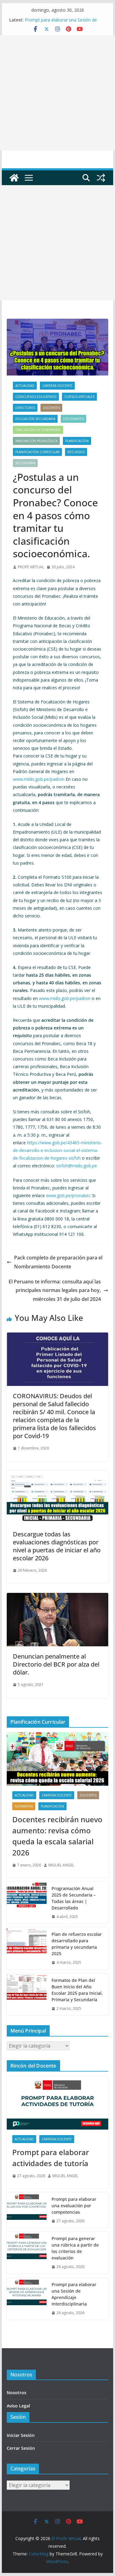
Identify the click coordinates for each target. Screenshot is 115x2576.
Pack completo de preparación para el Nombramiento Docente (58, 1262)
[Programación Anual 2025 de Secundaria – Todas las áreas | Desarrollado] (27, 1903)
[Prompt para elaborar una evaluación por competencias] (27, 2210)
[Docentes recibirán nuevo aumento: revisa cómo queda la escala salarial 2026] (58, 1759)
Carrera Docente (57, 386)
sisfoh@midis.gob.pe (77, 1166)
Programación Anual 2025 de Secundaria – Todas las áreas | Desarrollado (74, 1898)
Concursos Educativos (36, 397)
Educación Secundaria (35, 419)
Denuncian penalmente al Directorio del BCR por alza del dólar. (56, 1664)
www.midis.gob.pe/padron (39, 779)
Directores (25, 408)
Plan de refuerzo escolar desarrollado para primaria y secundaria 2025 (77, 1944)
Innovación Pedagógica (36, 441)
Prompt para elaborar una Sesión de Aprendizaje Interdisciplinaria (61, 23)
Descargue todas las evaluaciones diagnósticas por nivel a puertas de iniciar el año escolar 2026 (57, 1546)
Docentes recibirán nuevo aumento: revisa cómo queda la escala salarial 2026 (57, 1836)
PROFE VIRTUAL (31, 567)
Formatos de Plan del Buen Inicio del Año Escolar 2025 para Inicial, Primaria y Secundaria (77, 1990)
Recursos (76, 452)
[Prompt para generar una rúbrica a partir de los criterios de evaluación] (27, 2253)
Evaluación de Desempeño (38, 430)
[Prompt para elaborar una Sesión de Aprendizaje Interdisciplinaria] (27, 2299)
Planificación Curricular (37, 452)
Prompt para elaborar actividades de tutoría (51, 2158)
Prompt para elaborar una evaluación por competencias (74, 2206)
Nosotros (17, 2393)
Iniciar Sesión (21, 2435)
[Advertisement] (57, 93)
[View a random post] (101, 178)
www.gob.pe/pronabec (68, 1195)
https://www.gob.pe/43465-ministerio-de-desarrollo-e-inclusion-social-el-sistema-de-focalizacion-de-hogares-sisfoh (57, 1150)
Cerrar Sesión (21, 2448)
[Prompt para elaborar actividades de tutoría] (58, 2103)
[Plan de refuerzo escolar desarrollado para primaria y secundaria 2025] (27, 1948)
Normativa (24, 1806)
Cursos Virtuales (79, 397)
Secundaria (25, 463)
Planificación (77, 441)
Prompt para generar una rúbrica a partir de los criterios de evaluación (75, 2248)
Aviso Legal (18, 2406)
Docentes (51, 408)
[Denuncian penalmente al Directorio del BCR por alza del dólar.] (58, 1597)
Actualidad (25, 386)
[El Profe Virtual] (14, 178)
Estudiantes (73, 419)
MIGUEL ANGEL (61, 1865)
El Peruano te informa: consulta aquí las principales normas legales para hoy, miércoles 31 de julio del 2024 (55, 1290)
